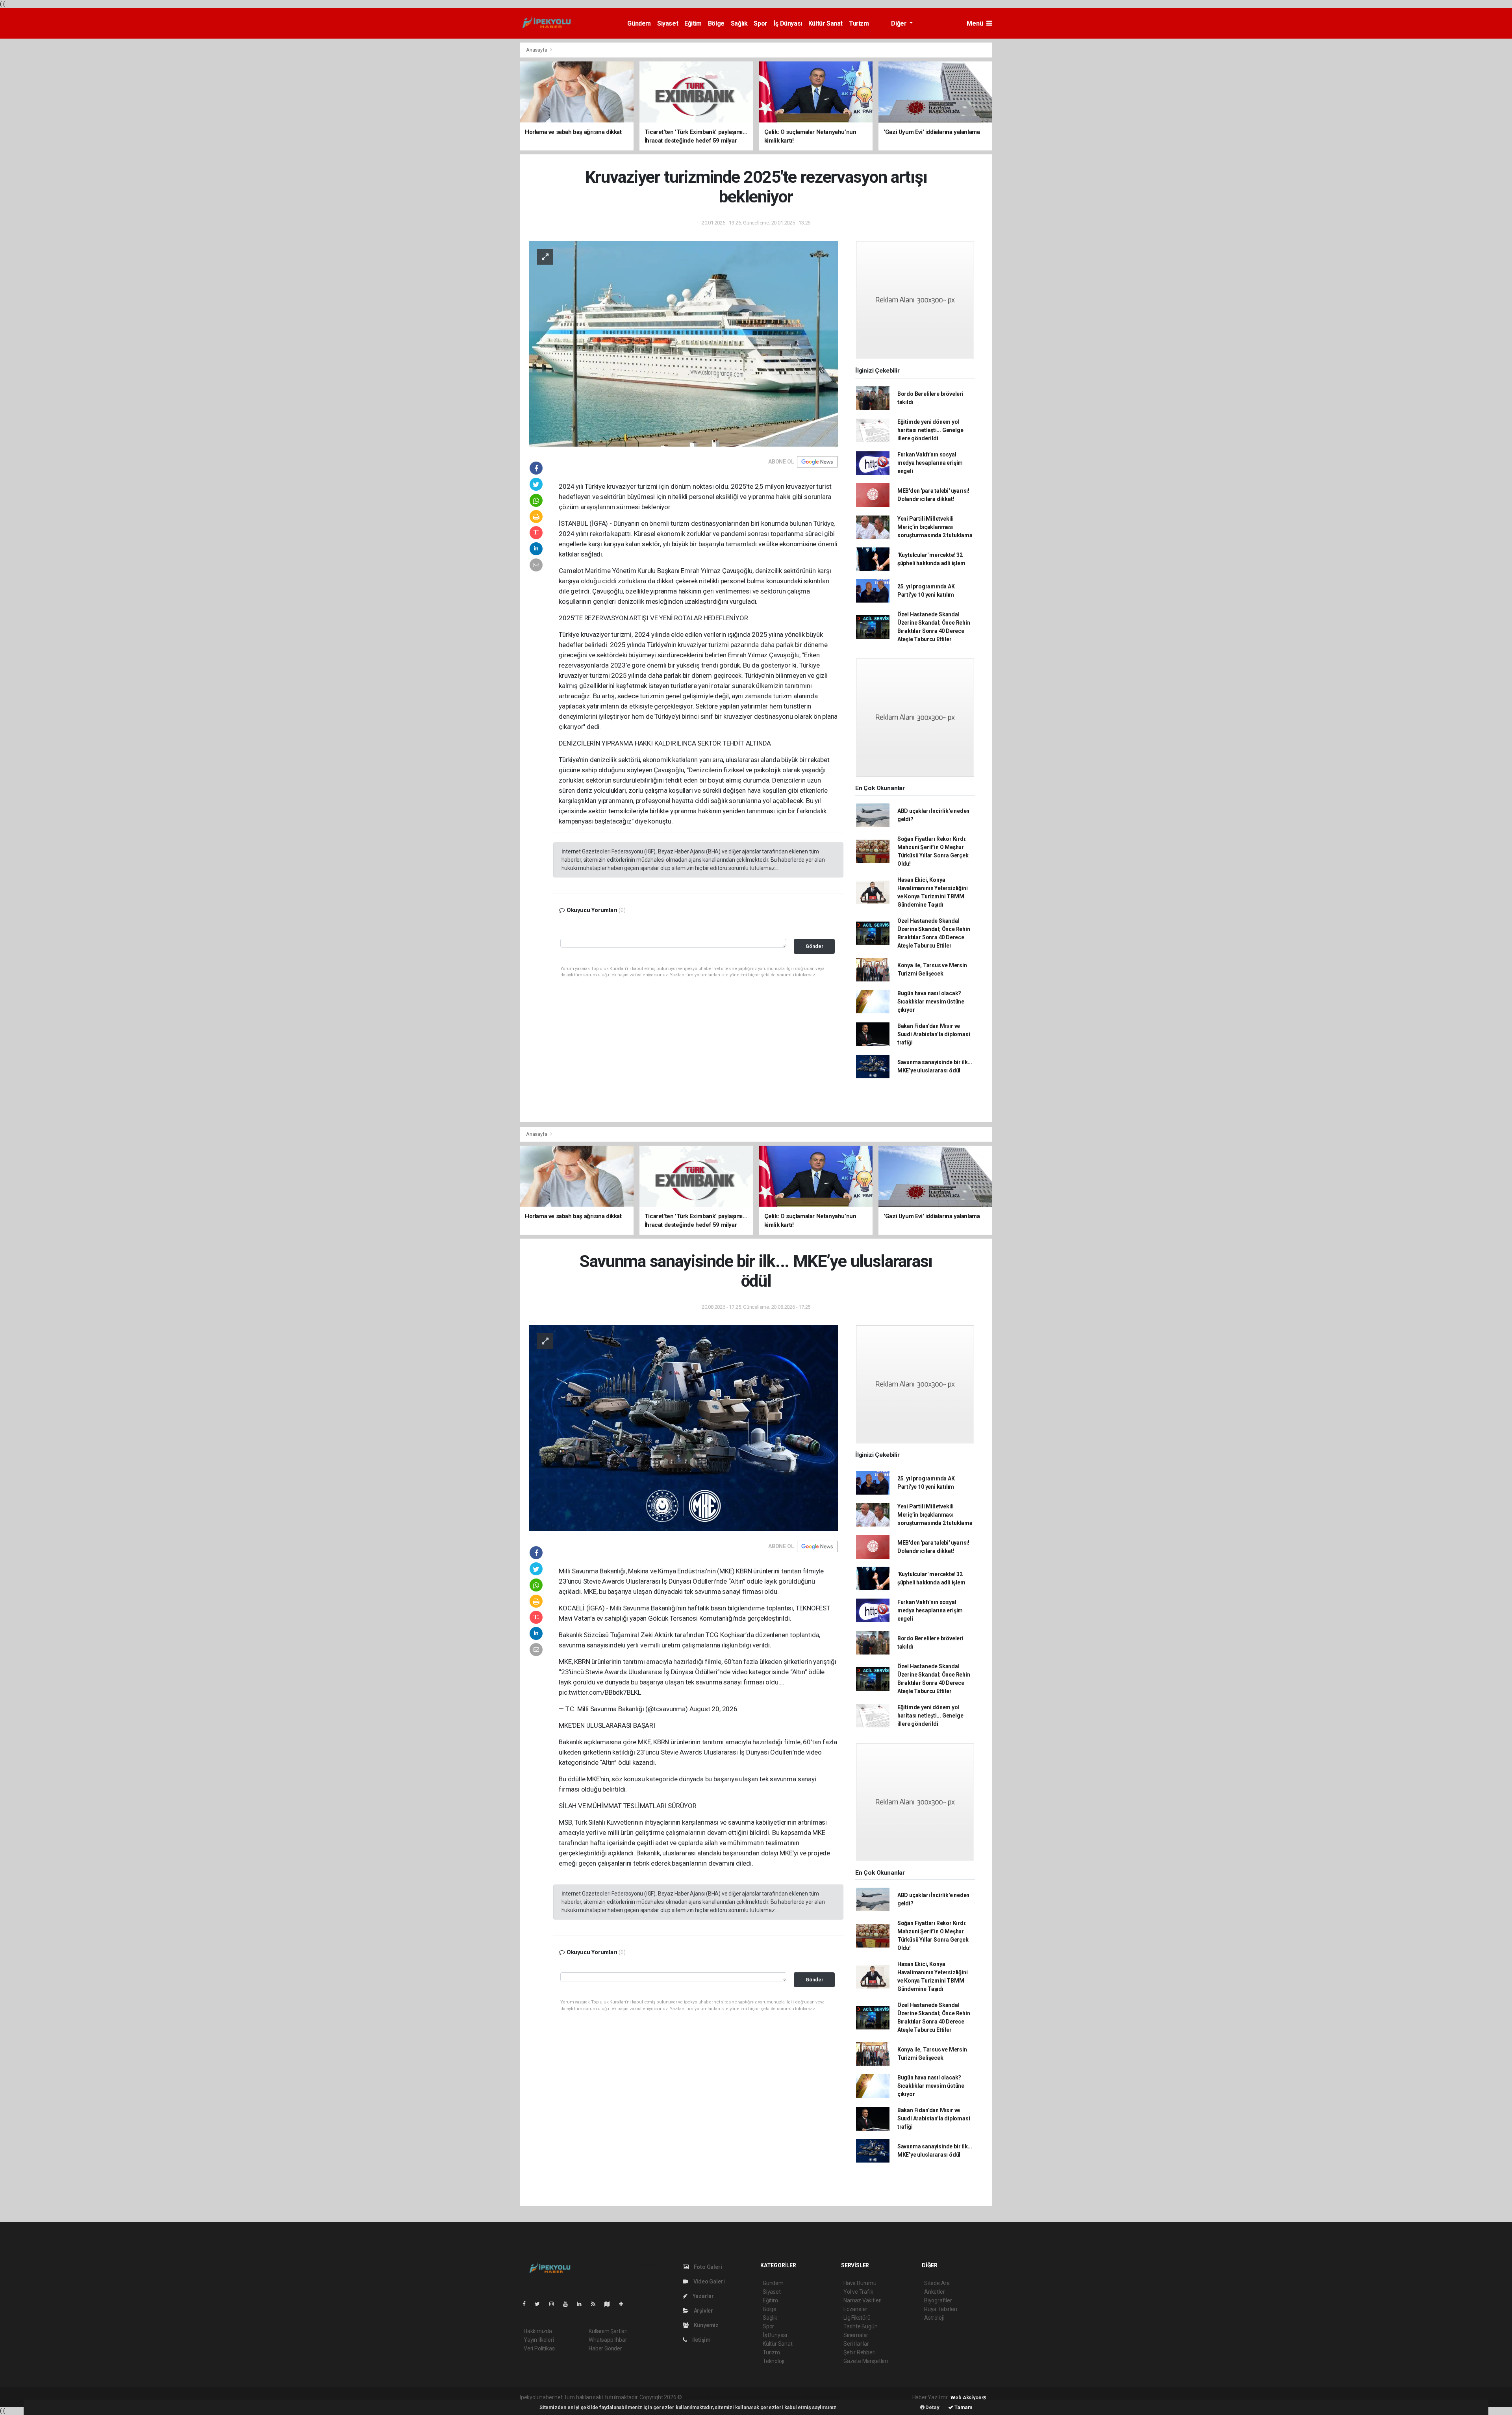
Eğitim (693, 23)
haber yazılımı (700, 2397)
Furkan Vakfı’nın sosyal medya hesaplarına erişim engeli (930, 463)
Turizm (859, 23)
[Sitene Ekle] (624, 2304)
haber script (828, 2397)
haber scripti (764, 2397)
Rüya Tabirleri (940, 2309)
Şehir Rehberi (860, 2352)
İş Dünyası (788, 23)
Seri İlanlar (856, 2344)
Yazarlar (703, 2296)
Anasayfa (537, 50)
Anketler (934, 2292)
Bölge (716, 23)
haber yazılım (796, 2397)
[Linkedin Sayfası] (582, 2304)
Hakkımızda (538, 2331)
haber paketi (733, 2397)
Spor (760, 23)
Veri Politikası (540, 2348)
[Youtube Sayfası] (569, 2304)
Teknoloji (773, 2361)
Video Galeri (708, 2281)
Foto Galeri (707, 2267)
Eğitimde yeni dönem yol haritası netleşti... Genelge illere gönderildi (930, 430)
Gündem (639, 23)
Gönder (814, 946)
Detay (932, 2407)
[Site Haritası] (610, 2304)
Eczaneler (855, 2309)
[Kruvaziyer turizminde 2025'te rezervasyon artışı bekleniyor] (684, 343)
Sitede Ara (937, 2283)
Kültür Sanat (825, 23)
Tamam (963, 2407)
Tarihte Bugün (861, 2326)
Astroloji (934, 2318)
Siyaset (668, 23)
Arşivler (703, 2311)
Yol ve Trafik (858, 2292)
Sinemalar (856, 2335)
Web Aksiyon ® (968, 2397)
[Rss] (596, 2304)
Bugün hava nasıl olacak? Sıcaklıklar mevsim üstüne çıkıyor (931, 1002)
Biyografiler (938, 2300)
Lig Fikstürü (857, 2318)
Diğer (900, 23)
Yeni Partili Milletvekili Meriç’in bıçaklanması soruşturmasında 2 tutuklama (935, 527)
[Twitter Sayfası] (540, 2304)
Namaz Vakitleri (863, 2300)
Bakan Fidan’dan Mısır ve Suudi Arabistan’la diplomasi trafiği (934, 1034)
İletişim (701, 2340)
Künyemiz (706, 2325)
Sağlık (739, 23)
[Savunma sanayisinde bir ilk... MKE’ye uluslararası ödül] (684, 1428)
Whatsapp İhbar (608, 2340)
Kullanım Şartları (608, 2331)
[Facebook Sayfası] (527, 2304)
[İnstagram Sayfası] (555, 2304)
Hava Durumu (860, 2283)
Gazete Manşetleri (866, 2361)
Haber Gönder (605, 2348)
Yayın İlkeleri (539, 2340)
